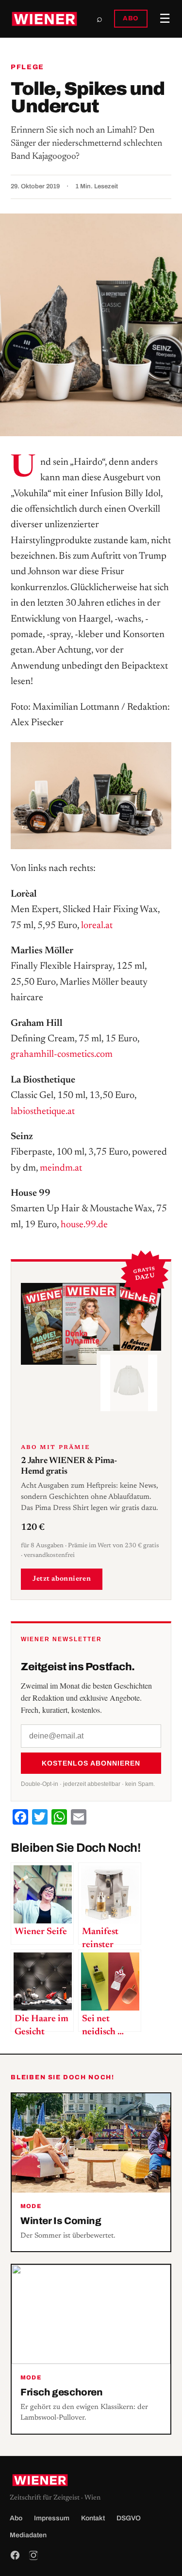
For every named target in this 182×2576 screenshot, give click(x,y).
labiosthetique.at (43, 1112)
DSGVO (129, 2518)
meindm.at (61, 1168)
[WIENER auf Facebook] (15, 2555)
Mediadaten (28, 2535)
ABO (131, 18)
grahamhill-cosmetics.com (62, 1054)
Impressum (52, 2518)
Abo (16, 2518)
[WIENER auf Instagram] (33, 2555)
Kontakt (93, 2518)
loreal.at (97, 926)
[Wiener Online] (44, 19)
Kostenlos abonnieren (91, 1763)
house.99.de (84, 1225)
